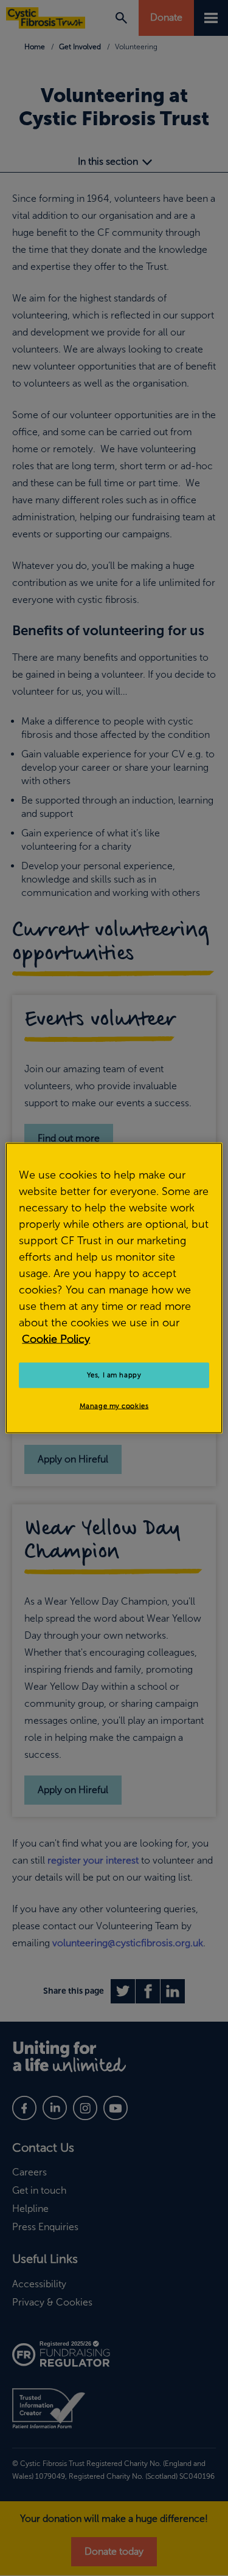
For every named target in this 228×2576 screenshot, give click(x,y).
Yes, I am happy (114, 1375)
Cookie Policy (56, 1339)
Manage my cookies (114, 1406)
